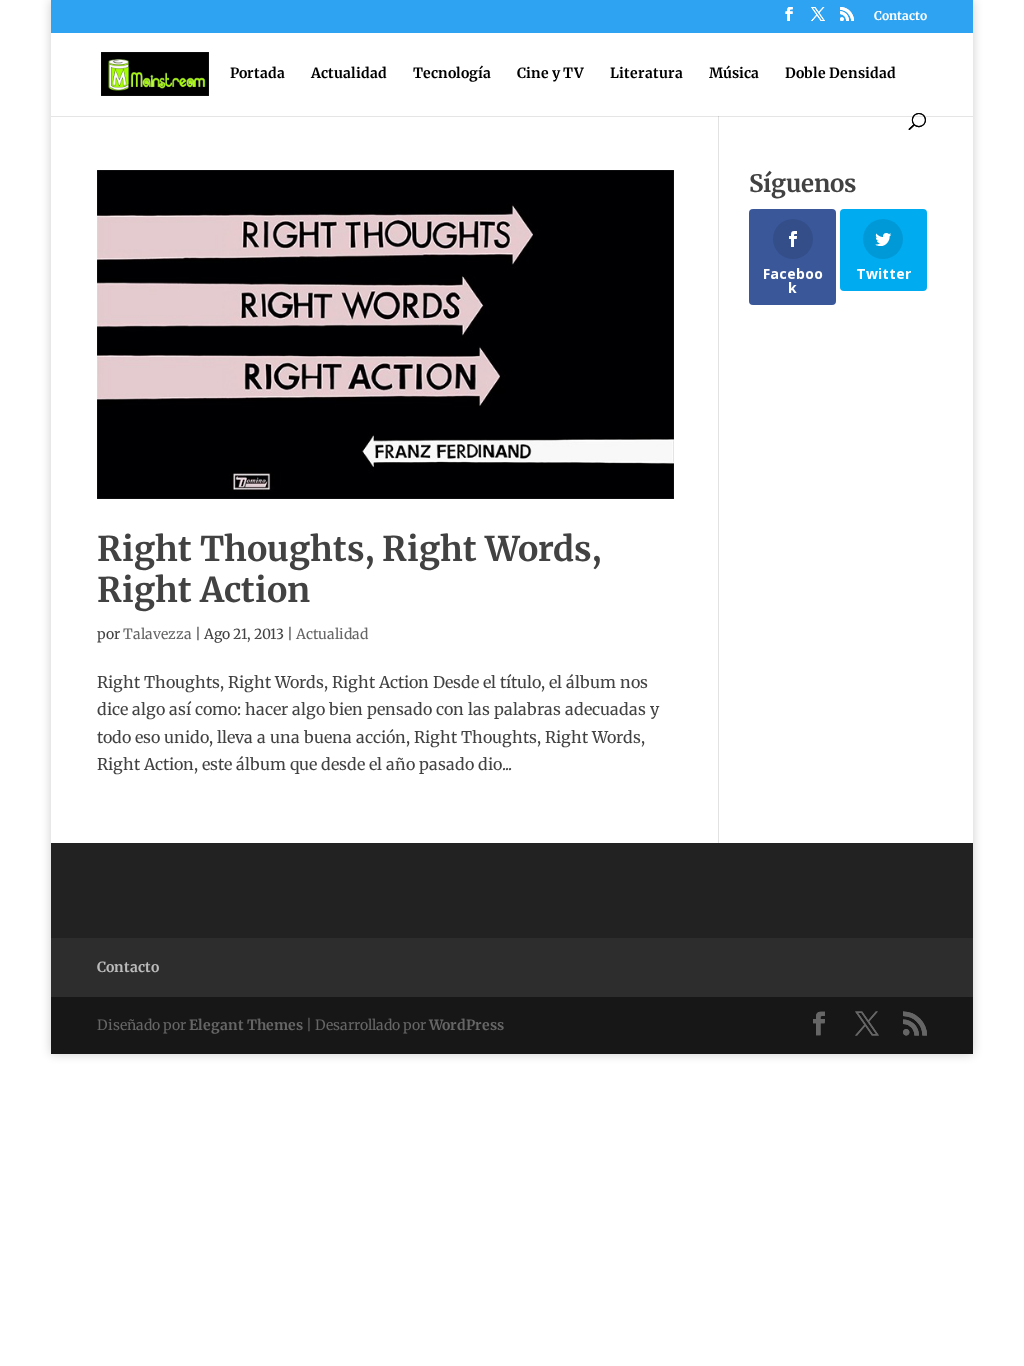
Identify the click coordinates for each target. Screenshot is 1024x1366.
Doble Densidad (840, 74)
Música (734, 74)
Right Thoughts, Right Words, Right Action (349, 569)
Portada (257, 74)
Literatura (646, 74)
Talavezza (157, 634)
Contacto (900, 16)
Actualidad (349, 74)
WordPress (466, 1025)
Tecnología (452, 74)
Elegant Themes (246, 1025)
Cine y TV (550, 74)
